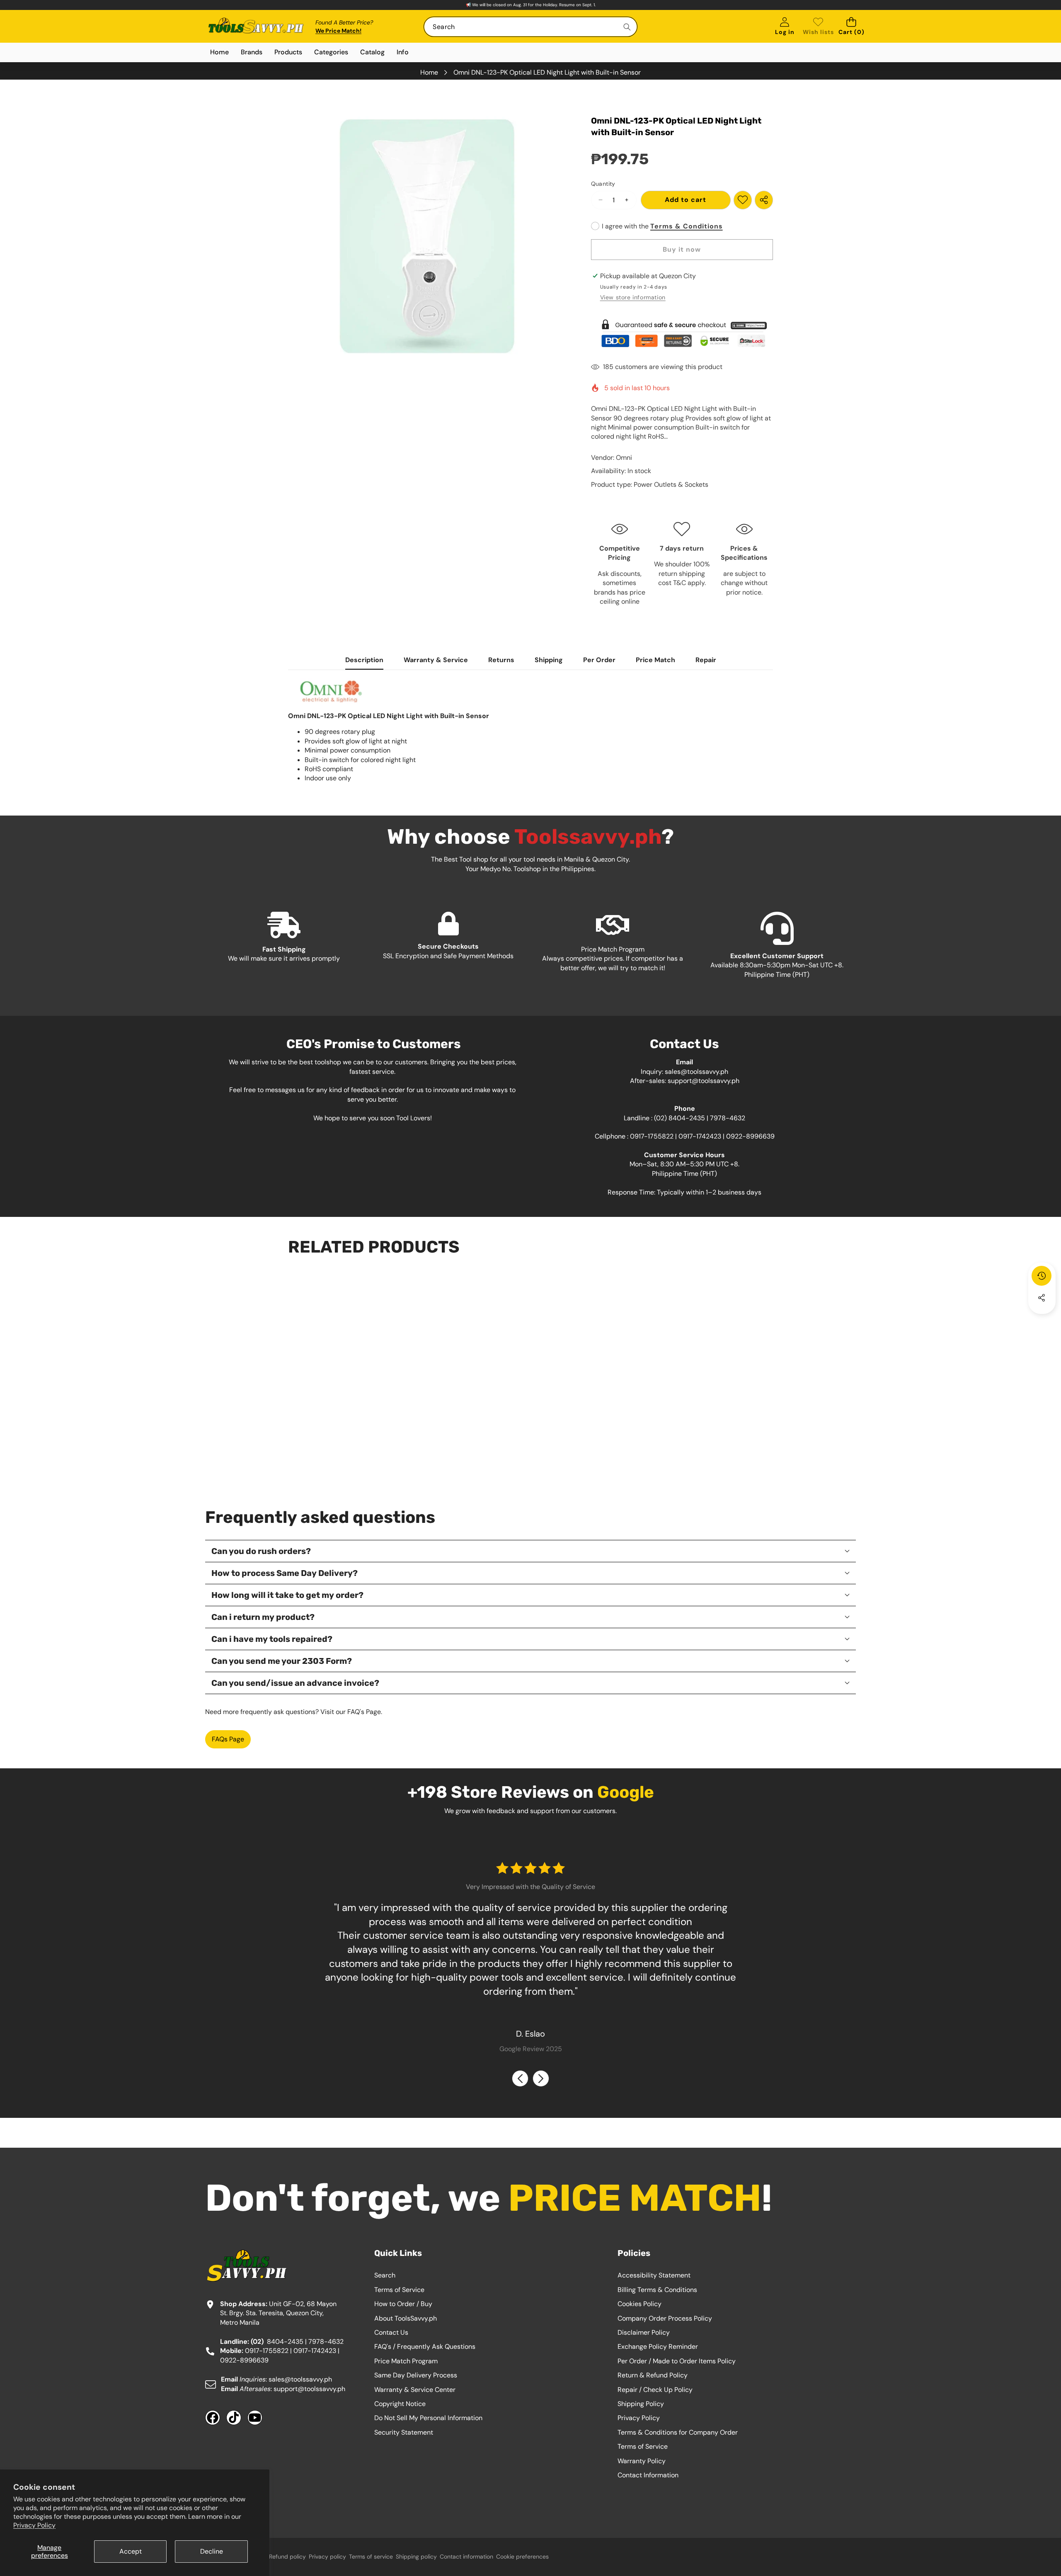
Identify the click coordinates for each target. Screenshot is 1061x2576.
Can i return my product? (263, 1617)
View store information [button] (633, 297)
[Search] (627, 27)
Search (385, 2275)
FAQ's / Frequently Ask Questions (425, 2347)
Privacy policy (327, 2557)
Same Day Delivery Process (416, 2375)
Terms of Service (399, 2290)
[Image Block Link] (682, 333)
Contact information (466, 2557)
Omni (624, 458)
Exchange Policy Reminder (658, 2347)
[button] (851, 27)
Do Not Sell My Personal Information (428, 2418)
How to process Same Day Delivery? (285, 1573)
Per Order (599, 660)
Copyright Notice (400, 2404)
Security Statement (404, 2432)
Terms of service (371, 2557)
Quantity (603, 184)
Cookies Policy (640, 2304)
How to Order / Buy (403, 2304)
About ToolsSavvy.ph (406, 2318)
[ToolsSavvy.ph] (256, 27)
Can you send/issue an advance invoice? (295, 1683)
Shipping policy (416, 2557)
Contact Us (391, 2332)
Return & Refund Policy (653, 2375)
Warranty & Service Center (415, 2390)
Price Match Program (406, 2361)
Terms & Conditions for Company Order (678, 2432)
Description (364, 660)
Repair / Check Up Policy (655, 2390)
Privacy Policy (34, 2525)
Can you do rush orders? (261, 1551)
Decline (212, 2551)
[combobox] (530, 27)
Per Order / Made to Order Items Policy (677, 2361)
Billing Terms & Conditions (657, 2290)
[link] (818, 27)
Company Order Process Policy (665, 2318)
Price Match (655, 660)
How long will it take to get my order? (287, 1595)
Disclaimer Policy (644, 2332)
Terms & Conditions (687, 226)
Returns (501, 660)
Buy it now (682, 249)
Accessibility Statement (654, 2275)
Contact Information (648, 2475)
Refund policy (287, 2557)
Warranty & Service (436, 660)
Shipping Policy (641, 2404)
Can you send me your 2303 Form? (282, 1661)
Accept (131, 2551)
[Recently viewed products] (1042, 1276)
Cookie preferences (522, 2557)
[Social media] (1042, 1298)
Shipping (549, 660)
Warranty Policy (642, 2461)
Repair (706, 660)
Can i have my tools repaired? (272, 1639)
